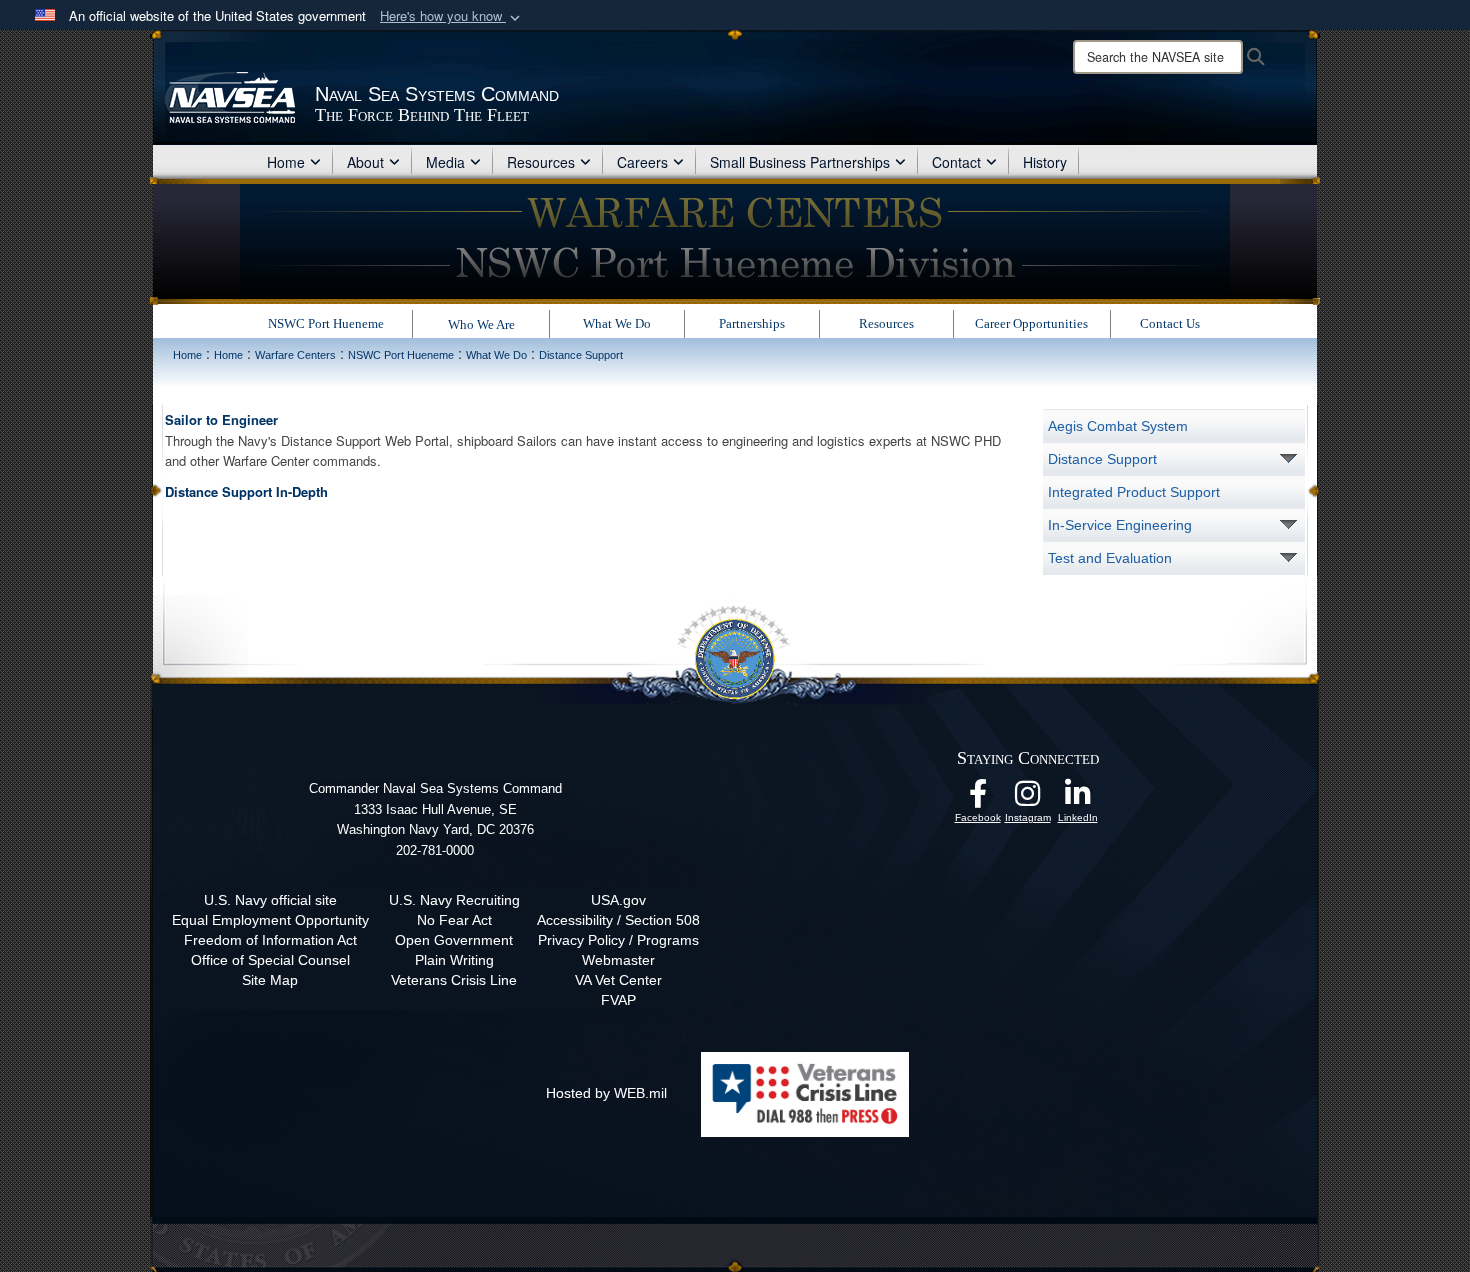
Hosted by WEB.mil (606, 1093)
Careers (642, 162)
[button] (452, 16)
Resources (541, 162)
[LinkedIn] (1078, 799)
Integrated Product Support (1134, 492)
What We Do (617, 323)
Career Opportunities (1031, 323)
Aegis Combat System (1118, 426)
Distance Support (1102, 459)
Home (286, 162)
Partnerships (752, 323)
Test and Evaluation (1110, 558)
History (1045, 162)
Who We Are (481, 324)
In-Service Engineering (1120, 525)
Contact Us (1170, 323)
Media (445, 162)
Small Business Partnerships (800, 162)
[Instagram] (1028, 799)
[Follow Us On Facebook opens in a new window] (978, 799)
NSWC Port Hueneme (326, 323)
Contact (956, 162)
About (365, 162)
